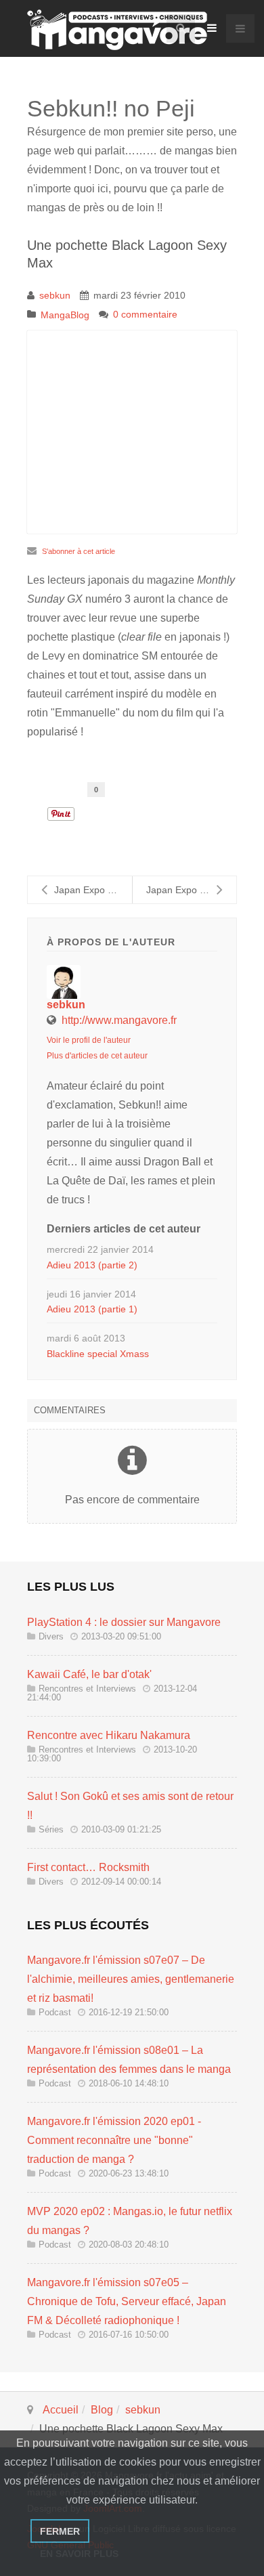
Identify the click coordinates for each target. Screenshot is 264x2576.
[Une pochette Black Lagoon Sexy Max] (132, 432)
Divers (51, 1636)
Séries (51, 1829)
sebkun (55, 295)
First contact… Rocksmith (88, 1867)
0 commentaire (145, 314)
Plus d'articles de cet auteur (97, 1056)
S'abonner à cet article (79, 551)
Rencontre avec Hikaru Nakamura (109, 1735)
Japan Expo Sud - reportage (93, 890)
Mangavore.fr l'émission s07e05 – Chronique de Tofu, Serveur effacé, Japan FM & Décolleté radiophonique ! (127, 2301)
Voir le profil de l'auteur (89, 1040)
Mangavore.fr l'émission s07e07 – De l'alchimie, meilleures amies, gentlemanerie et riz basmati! (131, 1979)
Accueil (61, 2410)
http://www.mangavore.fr (119, 1020)
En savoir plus (79, 2554)
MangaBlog (65, 315)
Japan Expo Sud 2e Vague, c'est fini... (191, 890)
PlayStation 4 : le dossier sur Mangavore (124, 1622)
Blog (102, 2410)
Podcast (55, 2012)
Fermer (60, 2531)
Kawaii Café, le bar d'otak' (89, 1674)
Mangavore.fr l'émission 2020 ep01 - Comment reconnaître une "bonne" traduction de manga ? (114, 2140)
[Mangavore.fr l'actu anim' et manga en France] (117, 30)
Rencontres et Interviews (87, 1689)
